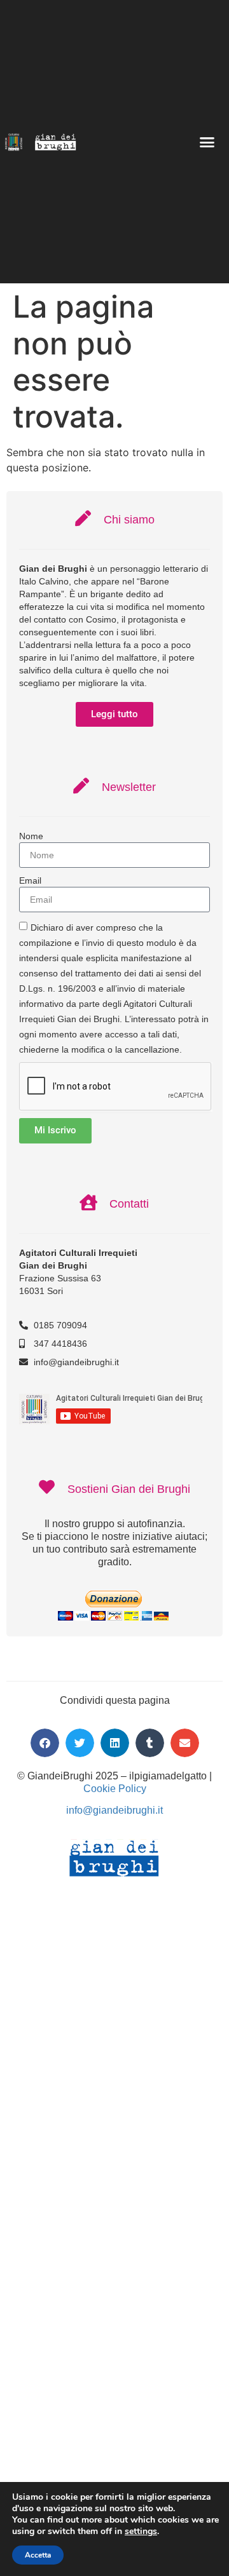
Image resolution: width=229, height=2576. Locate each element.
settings (141, 2532)
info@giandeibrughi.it (114, 1810)
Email (30, 880)
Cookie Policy (115, 1789)
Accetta (38, 2555)
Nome (31, 836)
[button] (207, 142)
